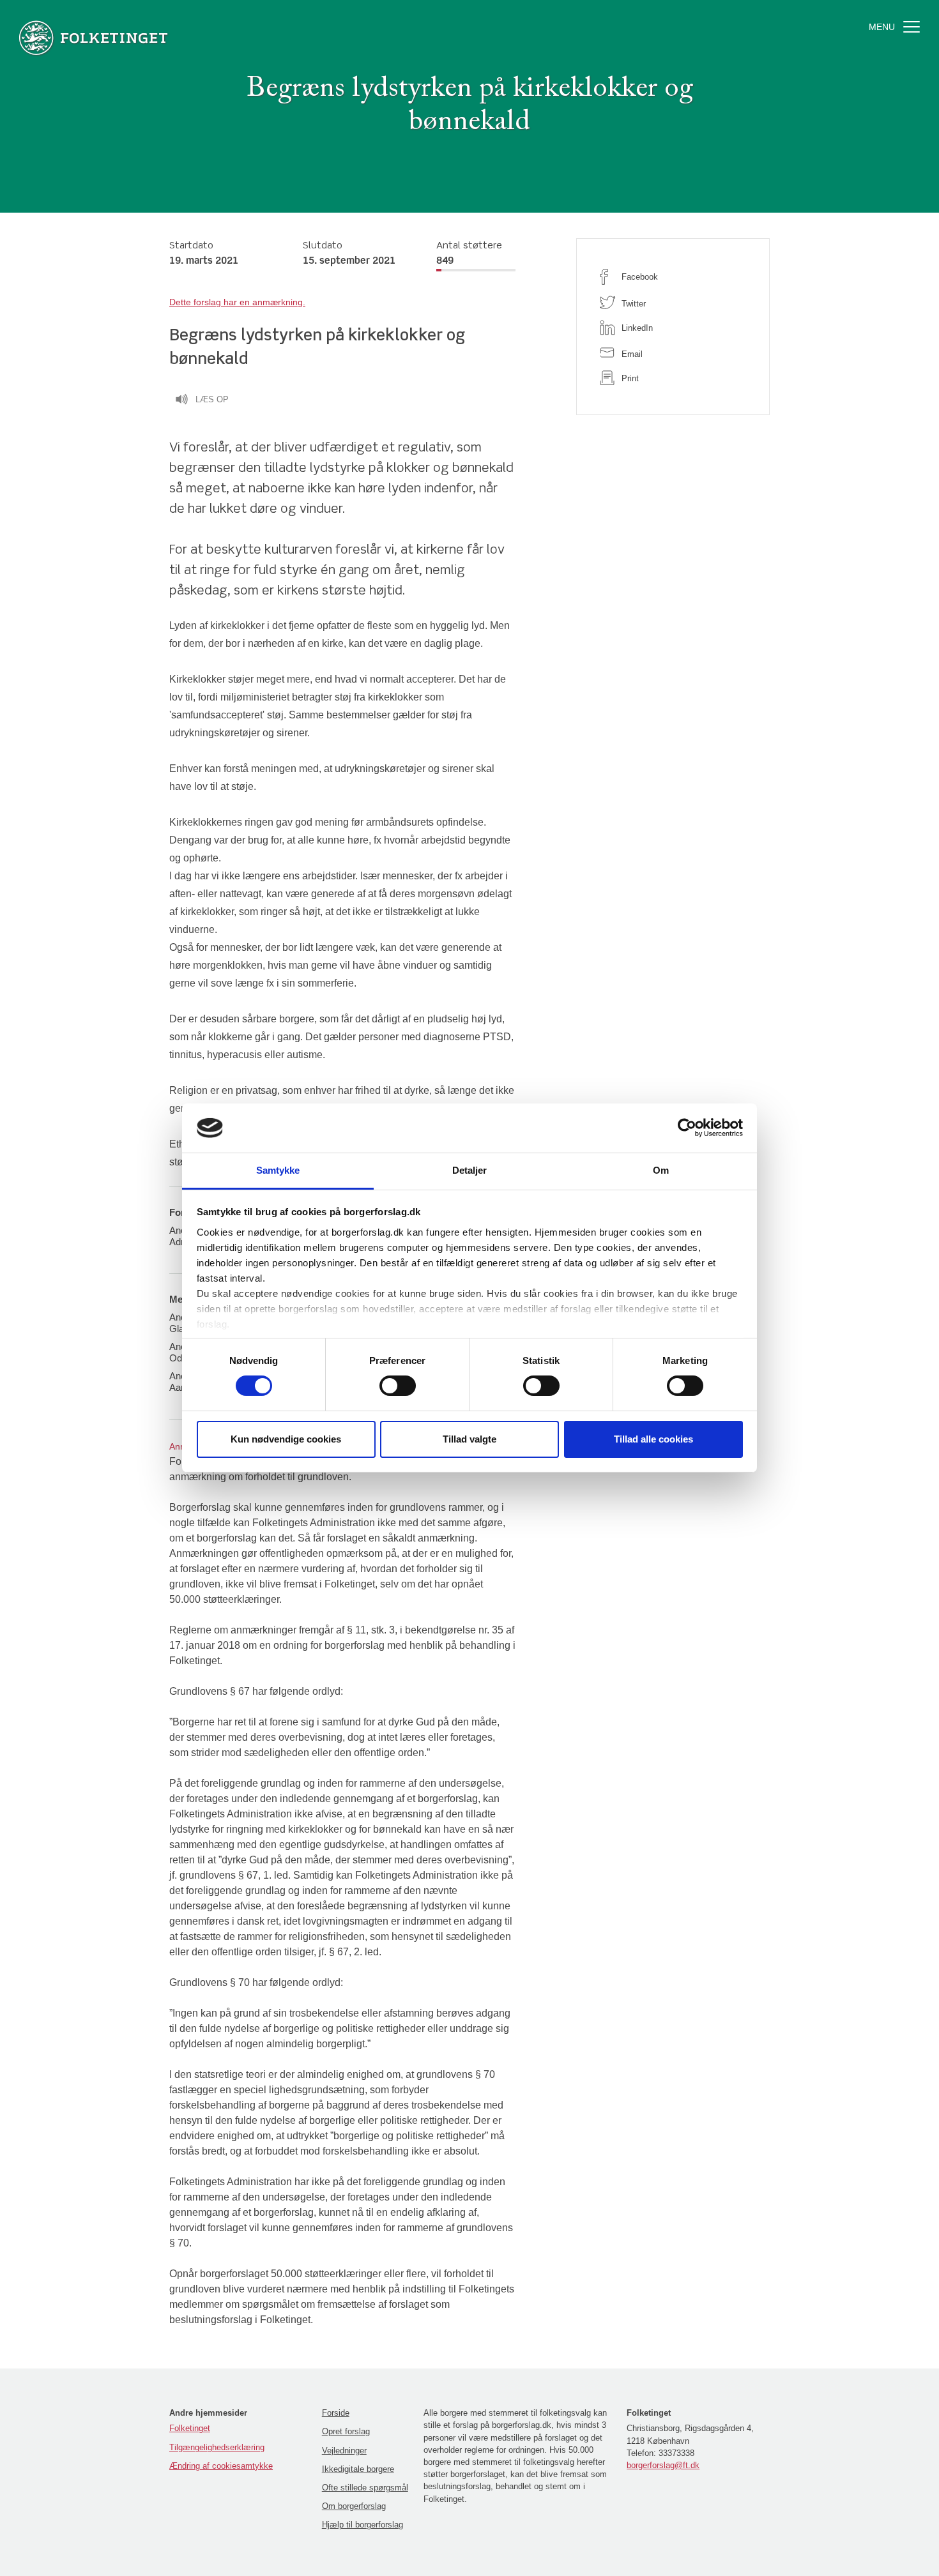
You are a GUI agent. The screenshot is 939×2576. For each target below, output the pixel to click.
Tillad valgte (469, 1439)
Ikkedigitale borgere (358, 2469)
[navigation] (237, 302)
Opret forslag (346, 2431)
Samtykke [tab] (278, 1170)
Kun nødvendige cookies (286, 1439)
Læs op (212, 399)
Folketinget (190, 2428)
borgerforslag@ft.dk (663, 2465)
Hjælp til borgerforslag (363, 2525)
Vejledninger (344, 2451)
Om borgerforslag (354, 2506)
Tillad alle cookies (653, 1439)
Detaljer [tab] (470, 1170)
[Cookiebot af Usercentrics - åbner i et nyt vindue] (687, 1128)
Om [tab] (661, 1170)
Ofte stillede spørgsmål (365, 2488)
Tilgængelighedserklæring (217, 2447)
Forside (336, 2413)
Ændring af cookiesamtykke (221, 2466)
